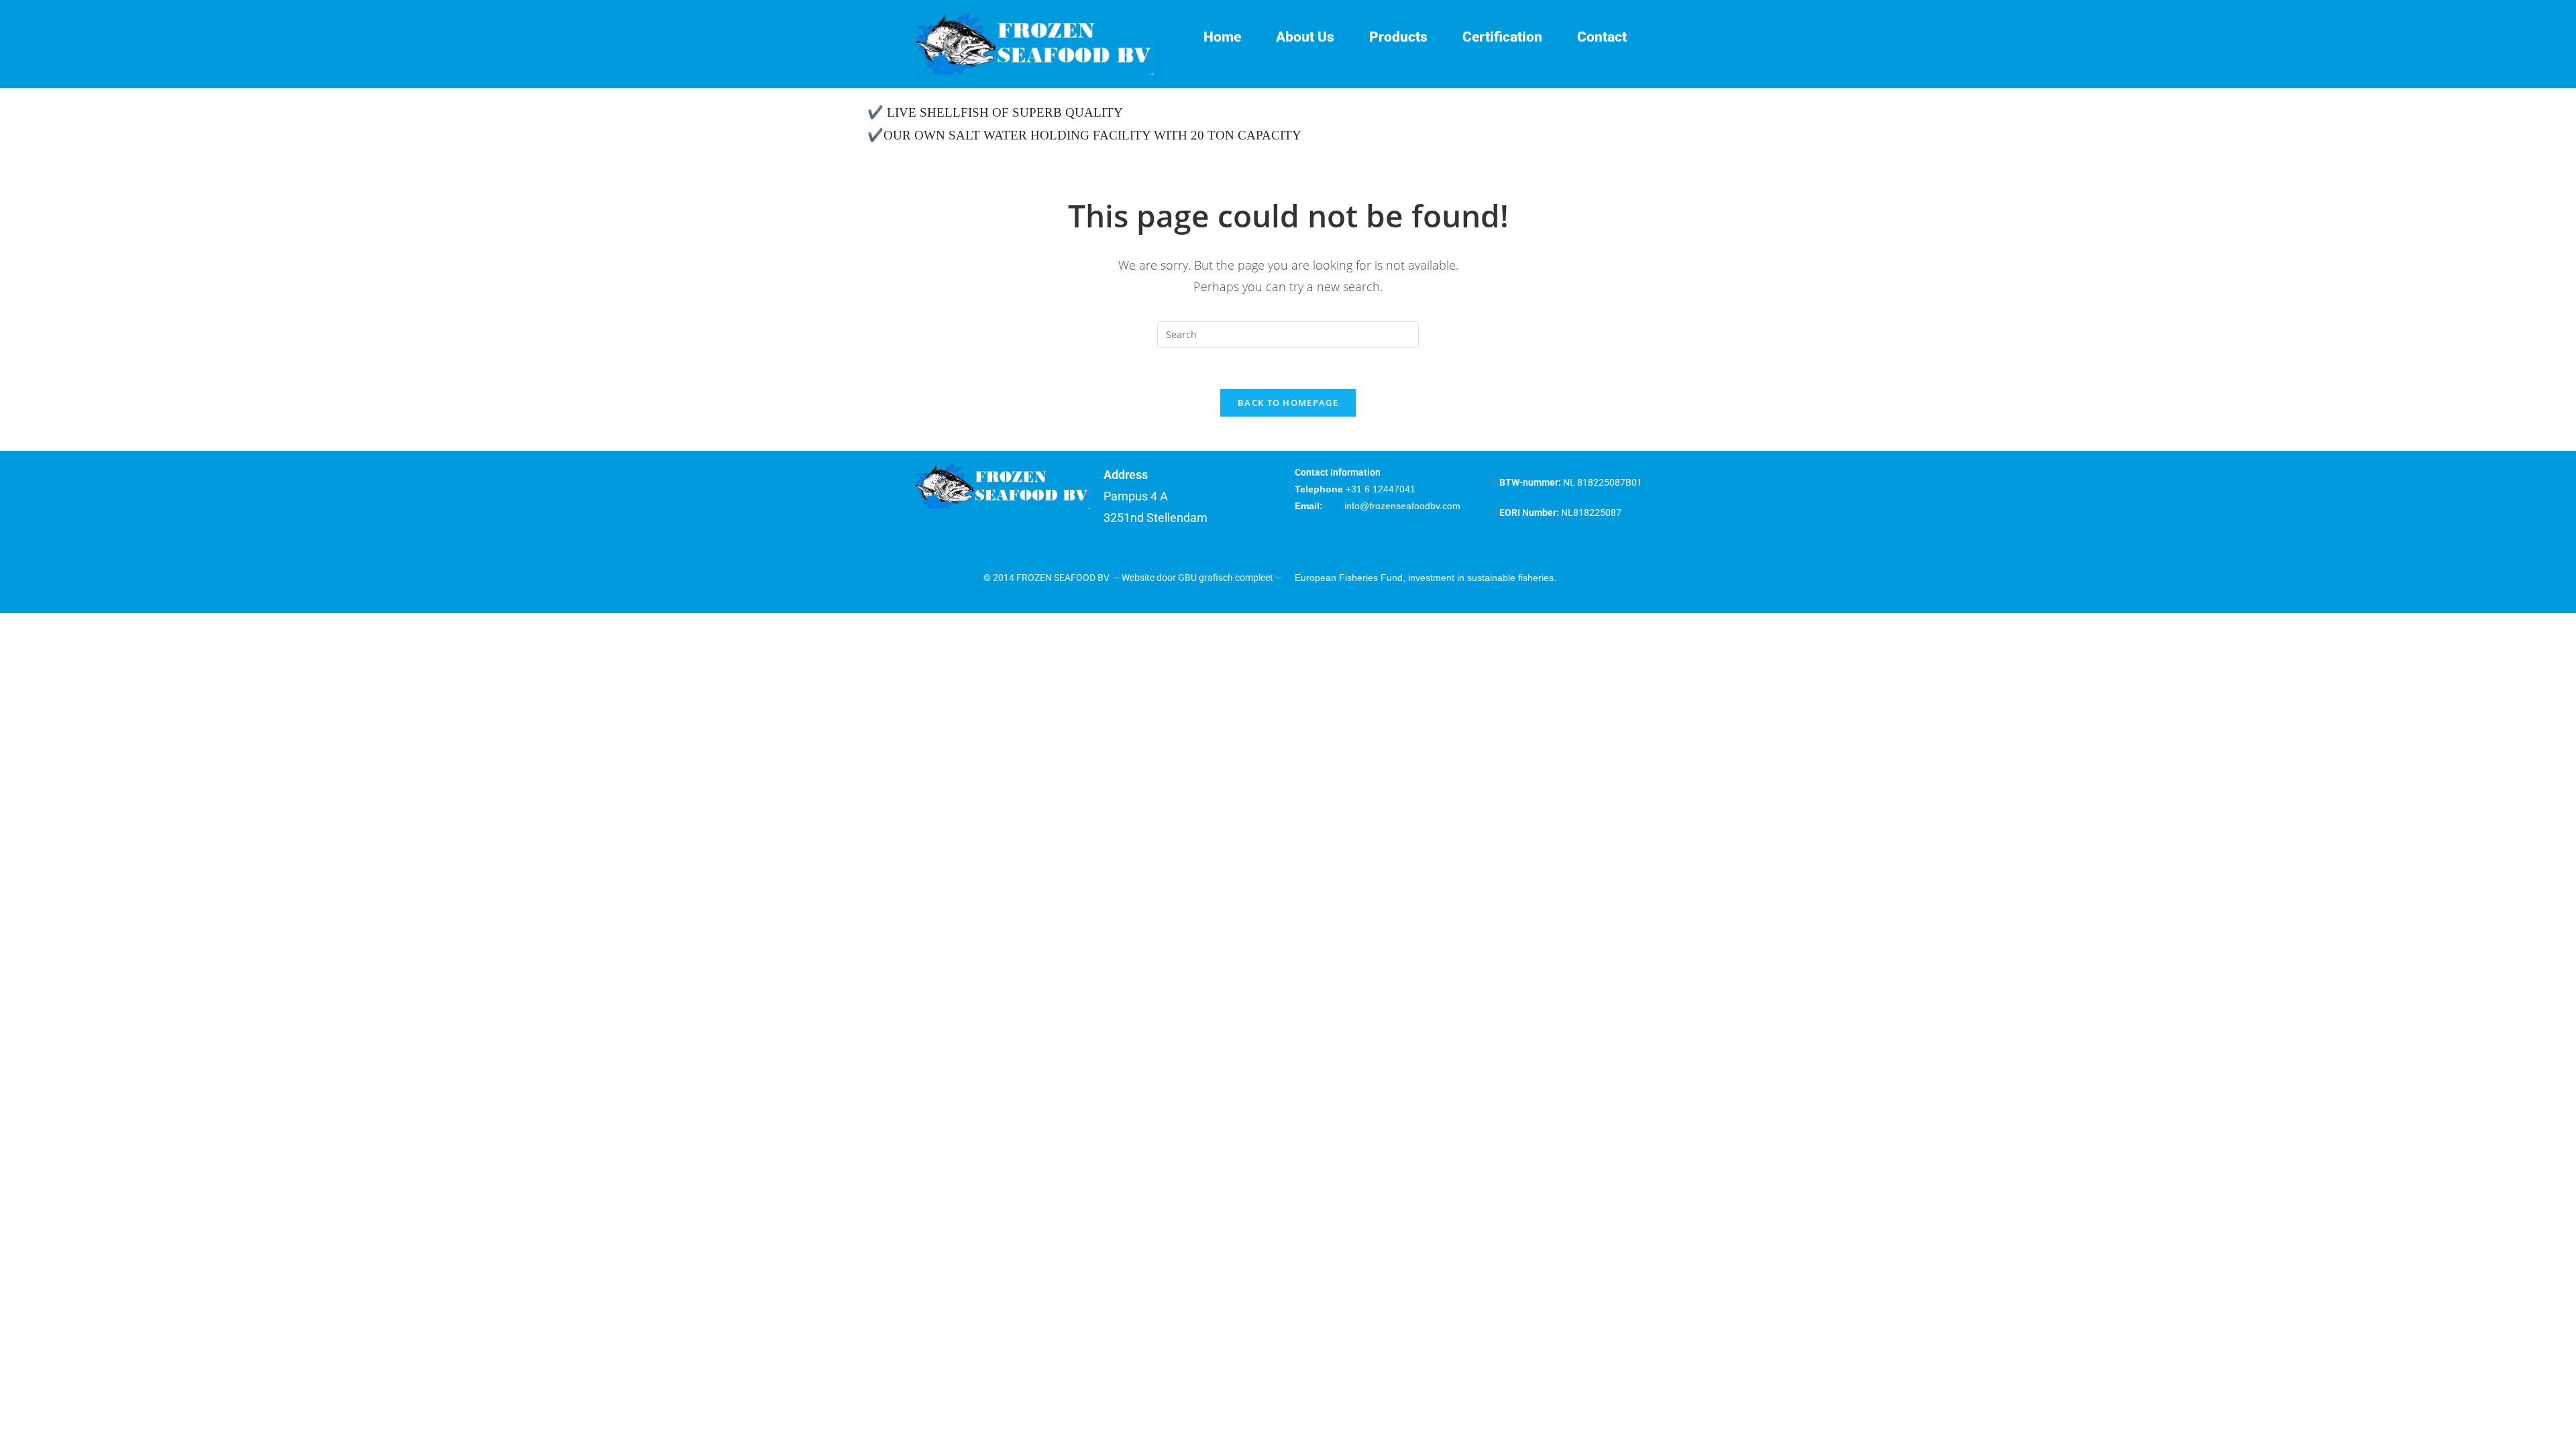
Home (1222, 37)
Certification (1502, 37)
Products (1398, 37)
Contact (1602, 37)
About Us (1305, 37)
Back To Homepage (1288, 402)
